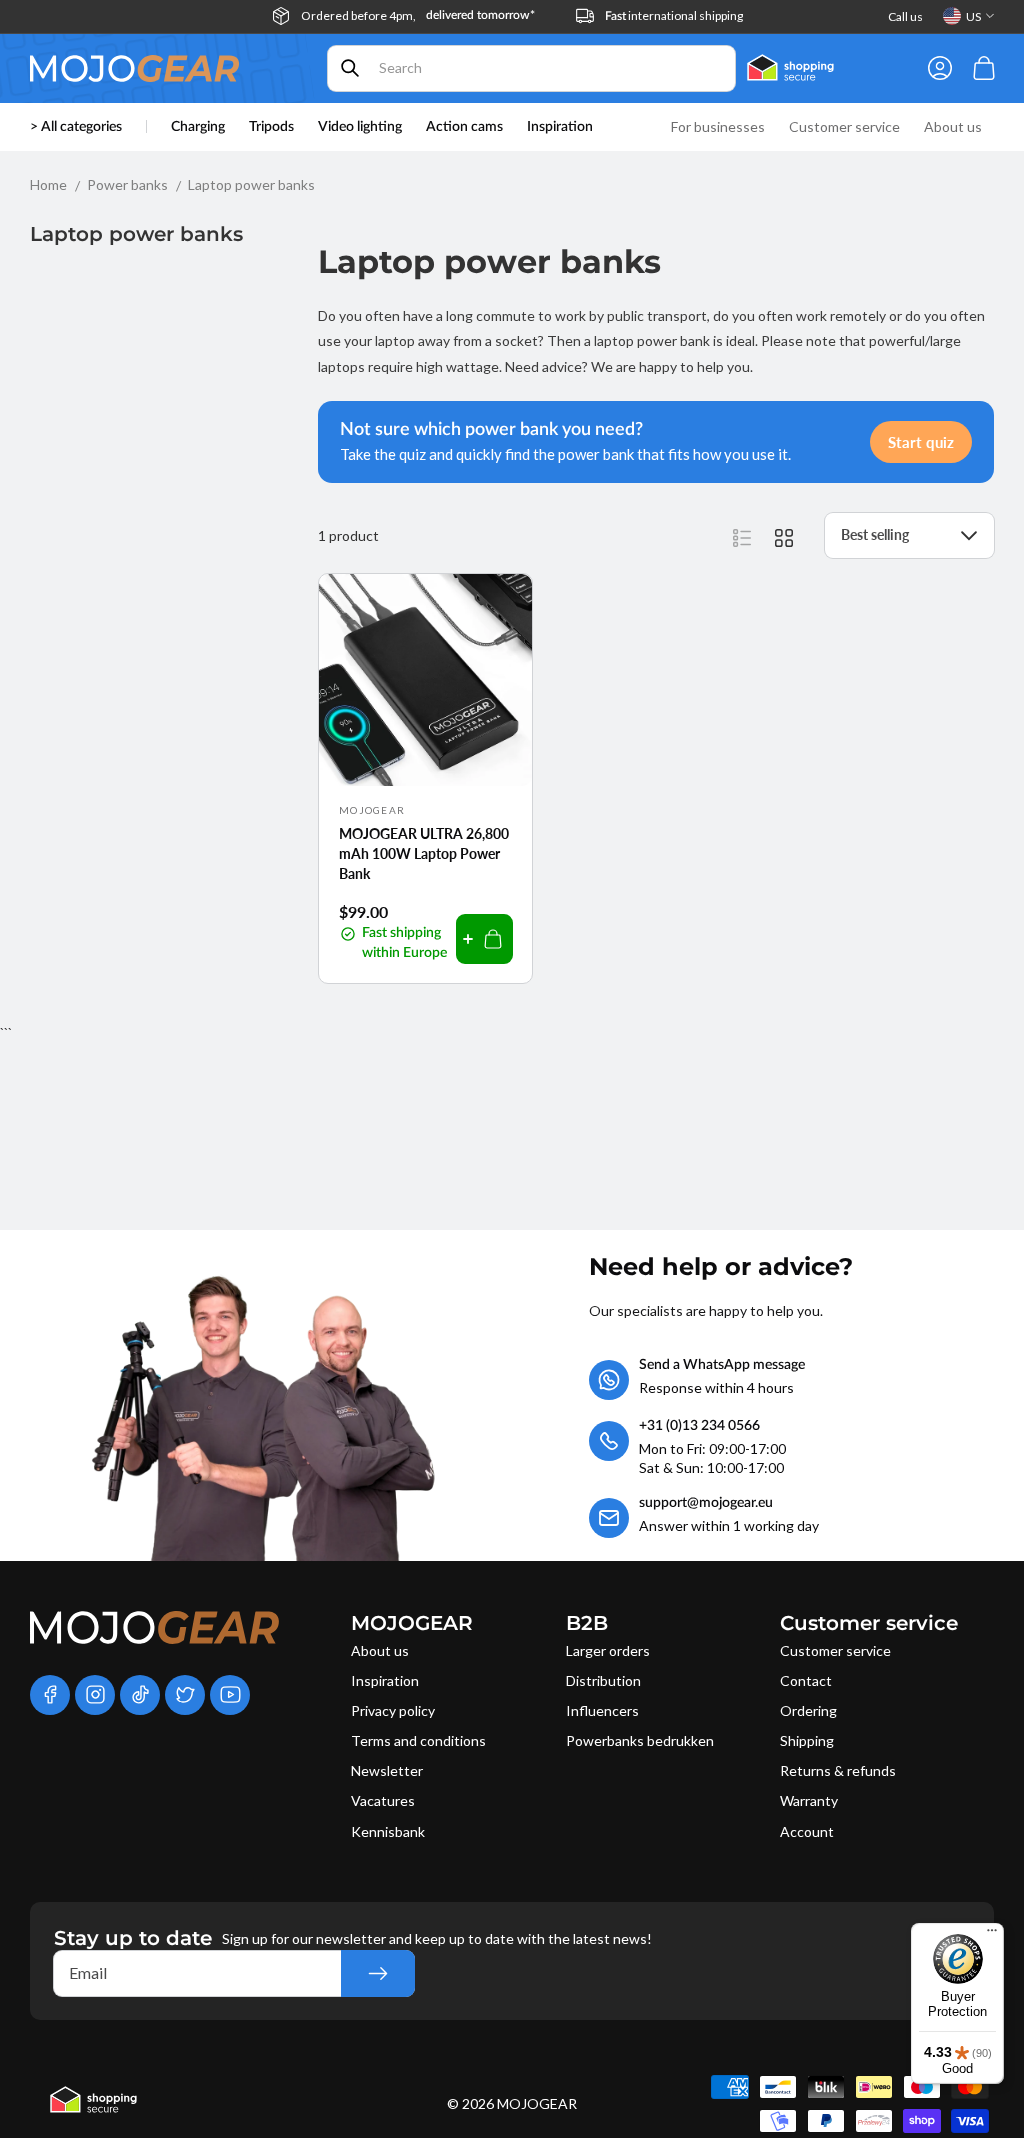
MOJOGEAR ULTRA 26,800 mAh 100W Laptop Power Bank (424, 853)
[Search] (350, 68)
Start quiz (921, 442)
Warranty (809, 1800)
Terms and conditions (418, 1740)
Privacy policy (393, 1710)
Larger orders (608, 1650)
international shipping (674, 15)
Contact (806, 1680)
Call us (905, 16)
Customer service (835, 1650)
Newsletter (387, 1770)
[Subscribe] (378, 1973)
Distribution (603, 1680)
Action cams (464, 127)
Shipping (807, 1740)
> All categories (76, 127)
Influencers (602, 1710)
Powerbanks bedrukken (640, 1740)
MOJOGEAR (537, 2103)
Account (807, 1831)
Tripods (271, 127)
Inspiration (385, 1680)
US (973, 16)
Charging (198, 127)
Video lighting (360, 127)
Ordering (808, 1710)
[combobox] (532, 68)
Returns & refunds (838, 1770)
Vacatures (383, 1800)
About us (380, 1650)
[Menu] (992, 1935)
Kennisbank (388, 1831)
